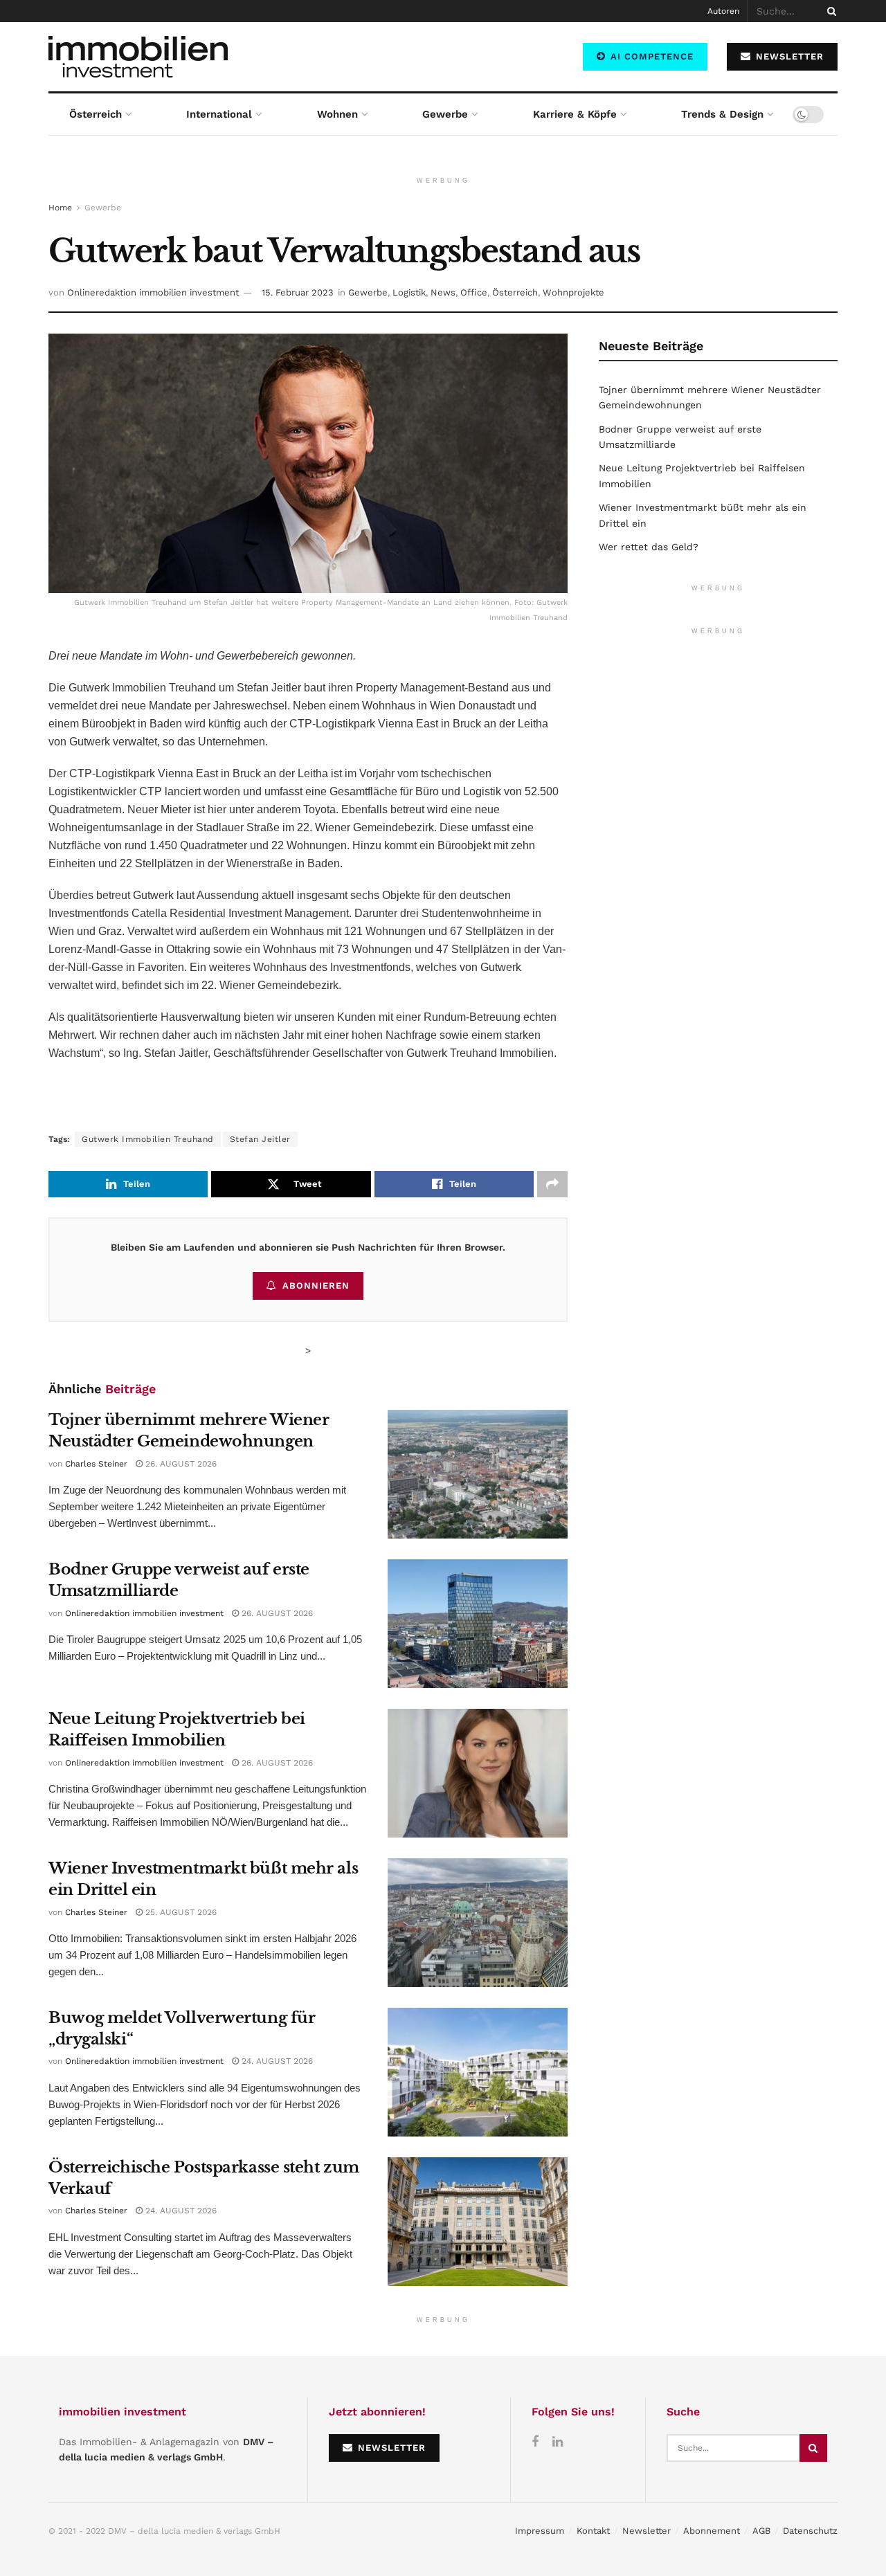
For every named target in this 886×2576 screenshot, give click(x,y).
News (443, 292)
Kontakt (593, 2531)
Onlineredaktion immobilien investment (153, 292)
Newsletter (647, 2531)
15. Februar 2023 (298, 292)
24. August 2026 (276, 2061)
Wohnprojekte (573, 292)
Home (60, 208)
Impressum (540, 2531)
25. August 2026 (180, 1912)
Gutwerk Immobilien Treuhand (148, 1139)
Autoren (723, 11)
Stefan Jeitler (260, 1139)
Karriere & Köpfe (575, 114)
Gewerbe (445, 114)
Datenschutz (810, 2531)
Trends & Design (722, 114)
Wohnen (337, 114)
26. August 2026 (180, 1464)
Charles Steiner (96, 1464)
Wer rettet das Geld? (649, 547)
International (219, 114)
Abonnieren (316, 1286)
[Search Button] (829, 11)
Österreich (96, 114)
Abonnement (712, 2531)
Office (474, 292)
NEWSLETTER (788, 56)
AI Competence (650, 56)
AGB (761, 2531)
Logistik (409, 292)
